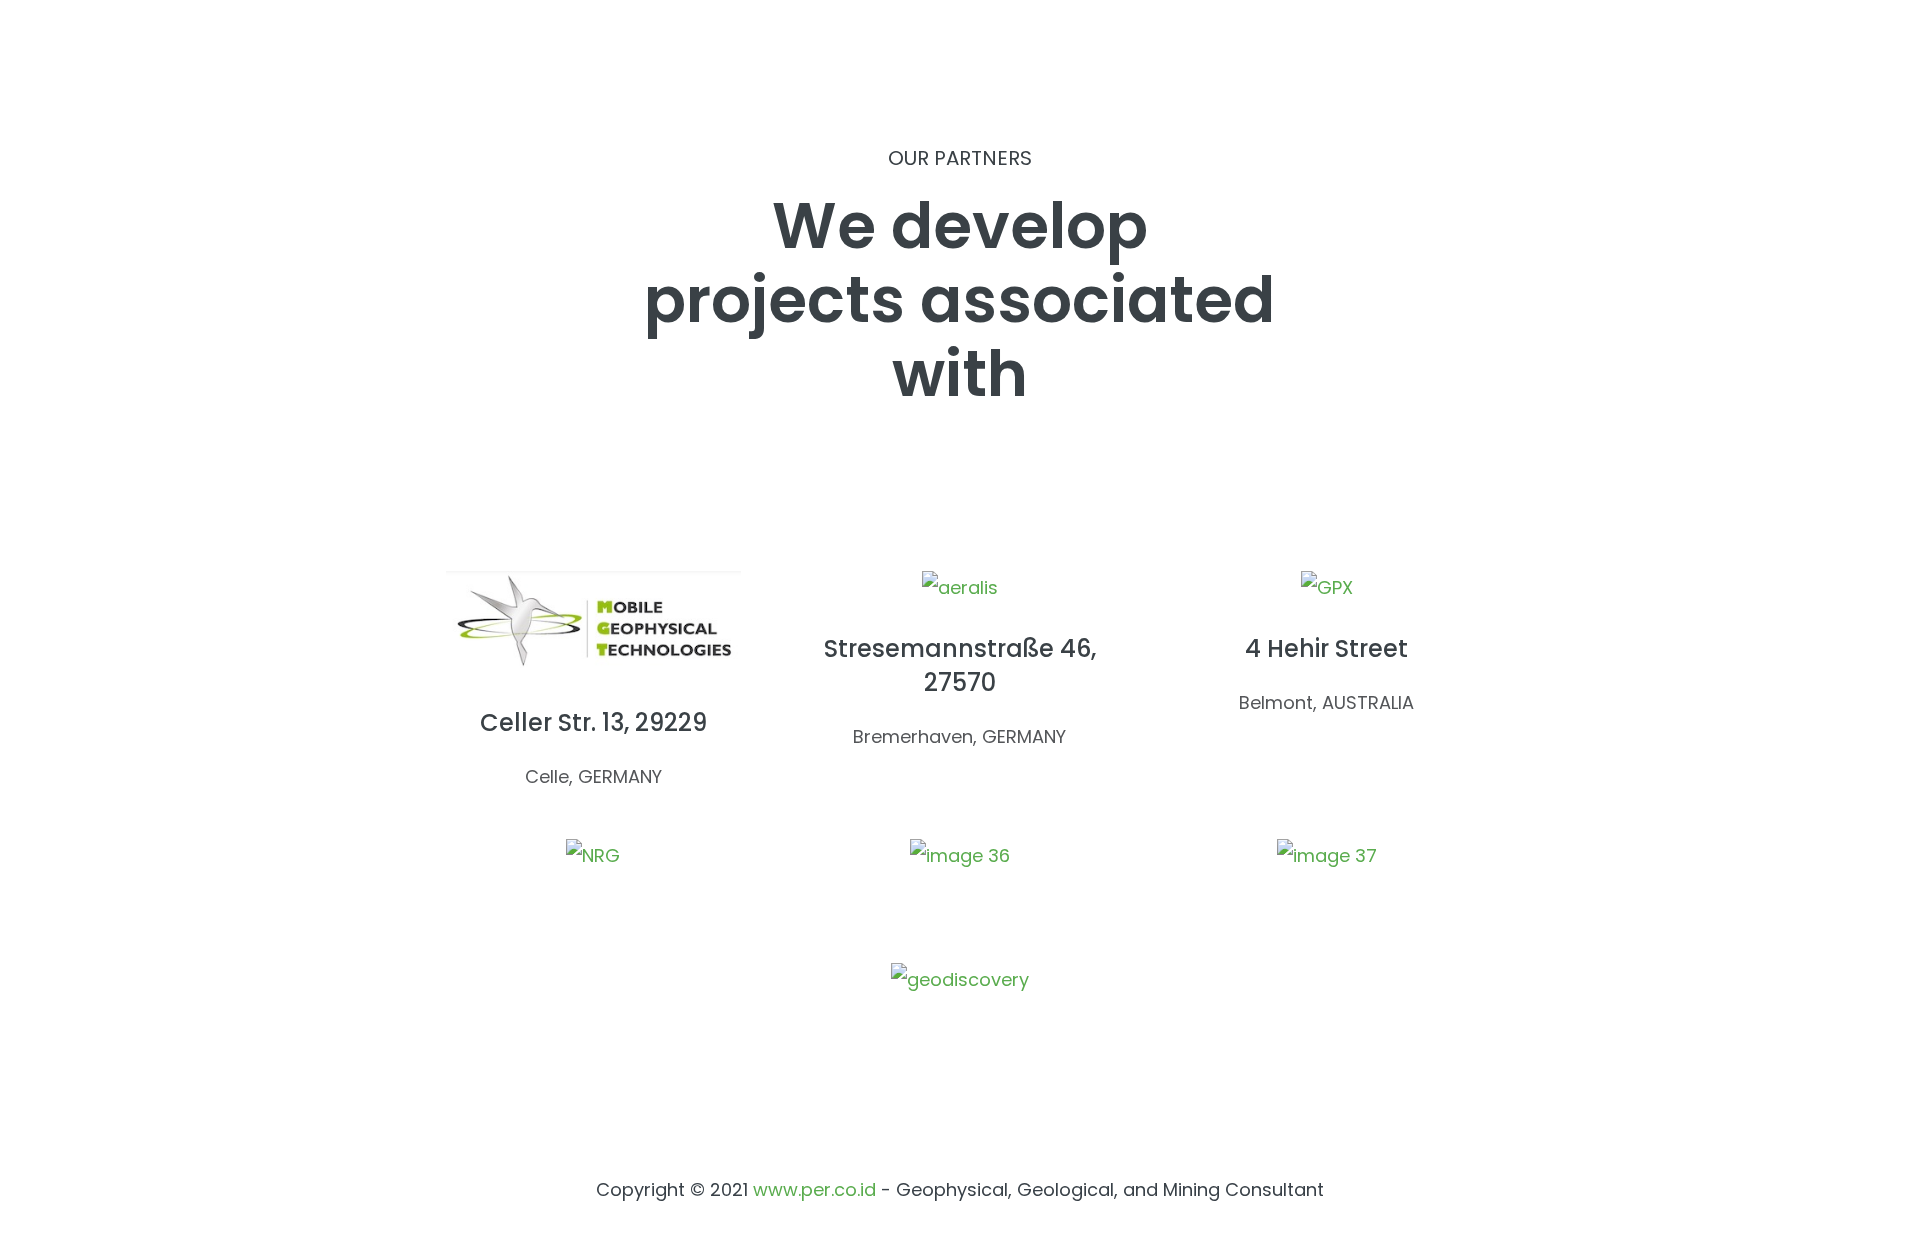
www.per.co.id (814, 1189)
